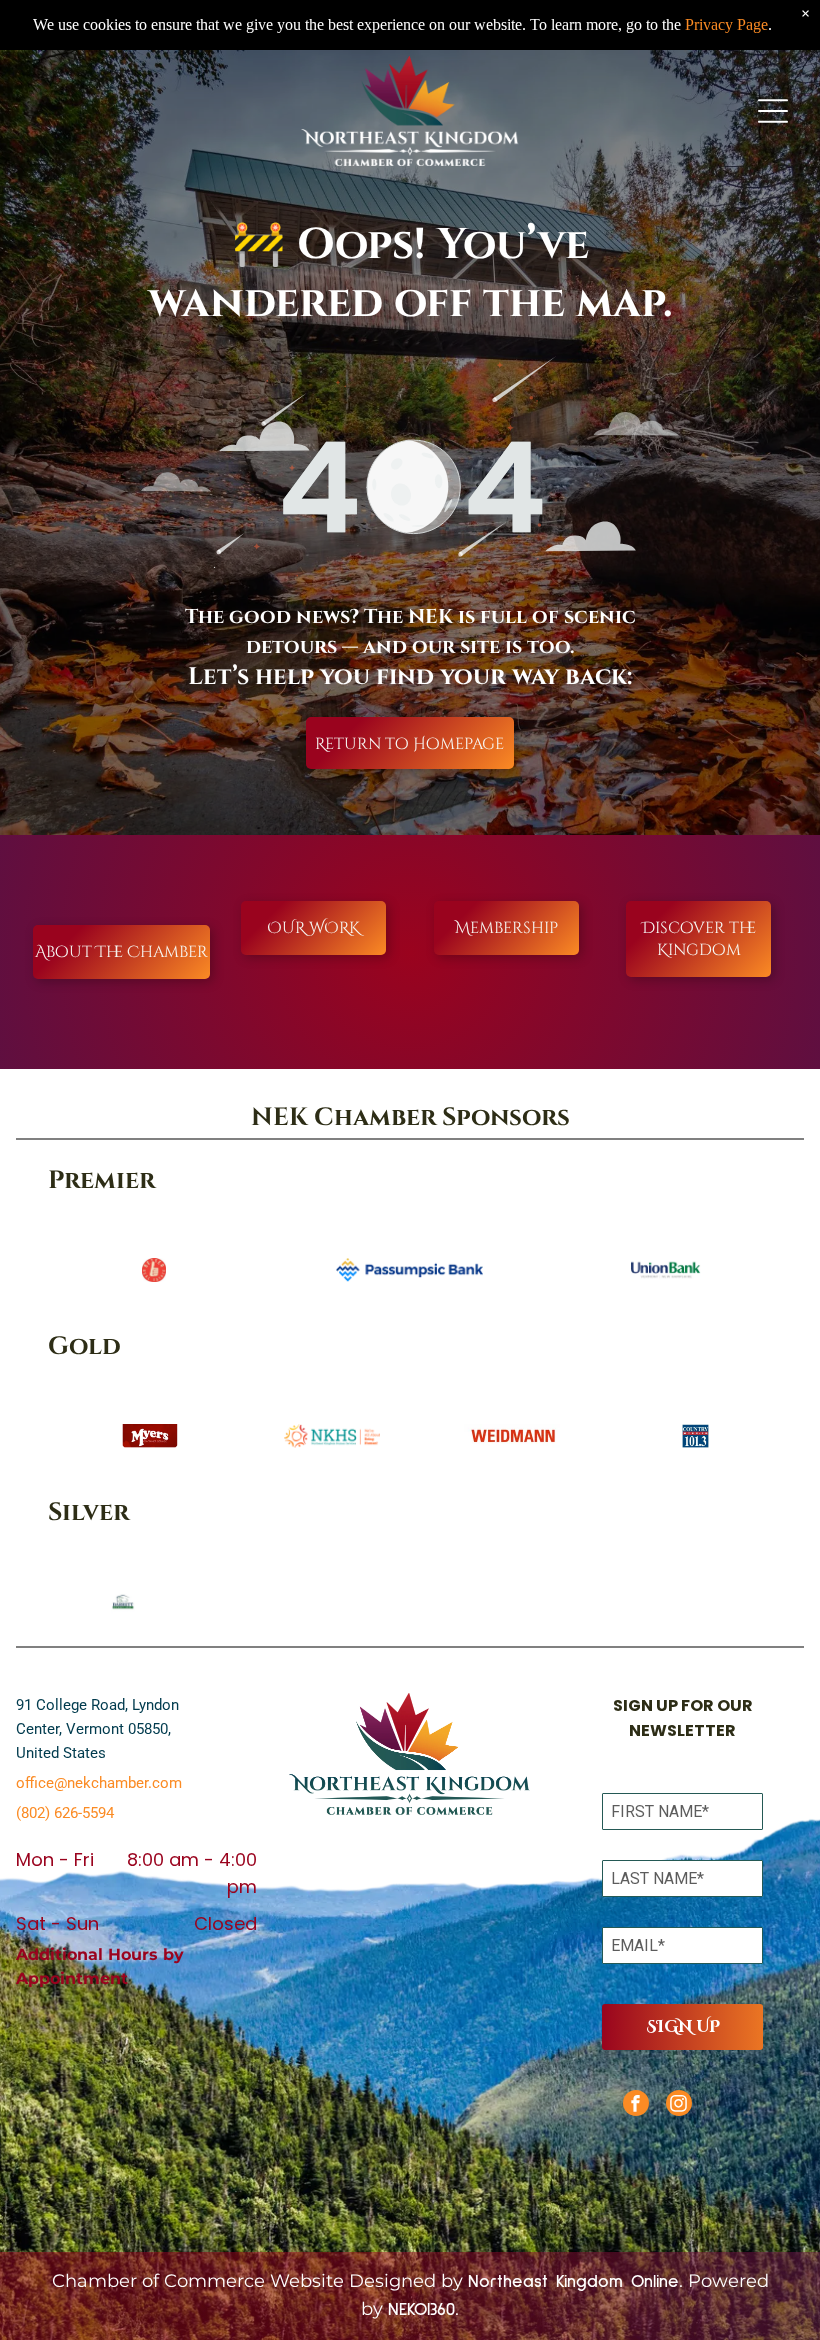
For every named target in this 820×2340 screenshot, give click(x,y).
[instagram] (679, 2105)
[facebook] (636, 2105)
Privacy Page (726, 24)
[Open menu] (773, 111)
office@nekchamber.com (99, 1783)
